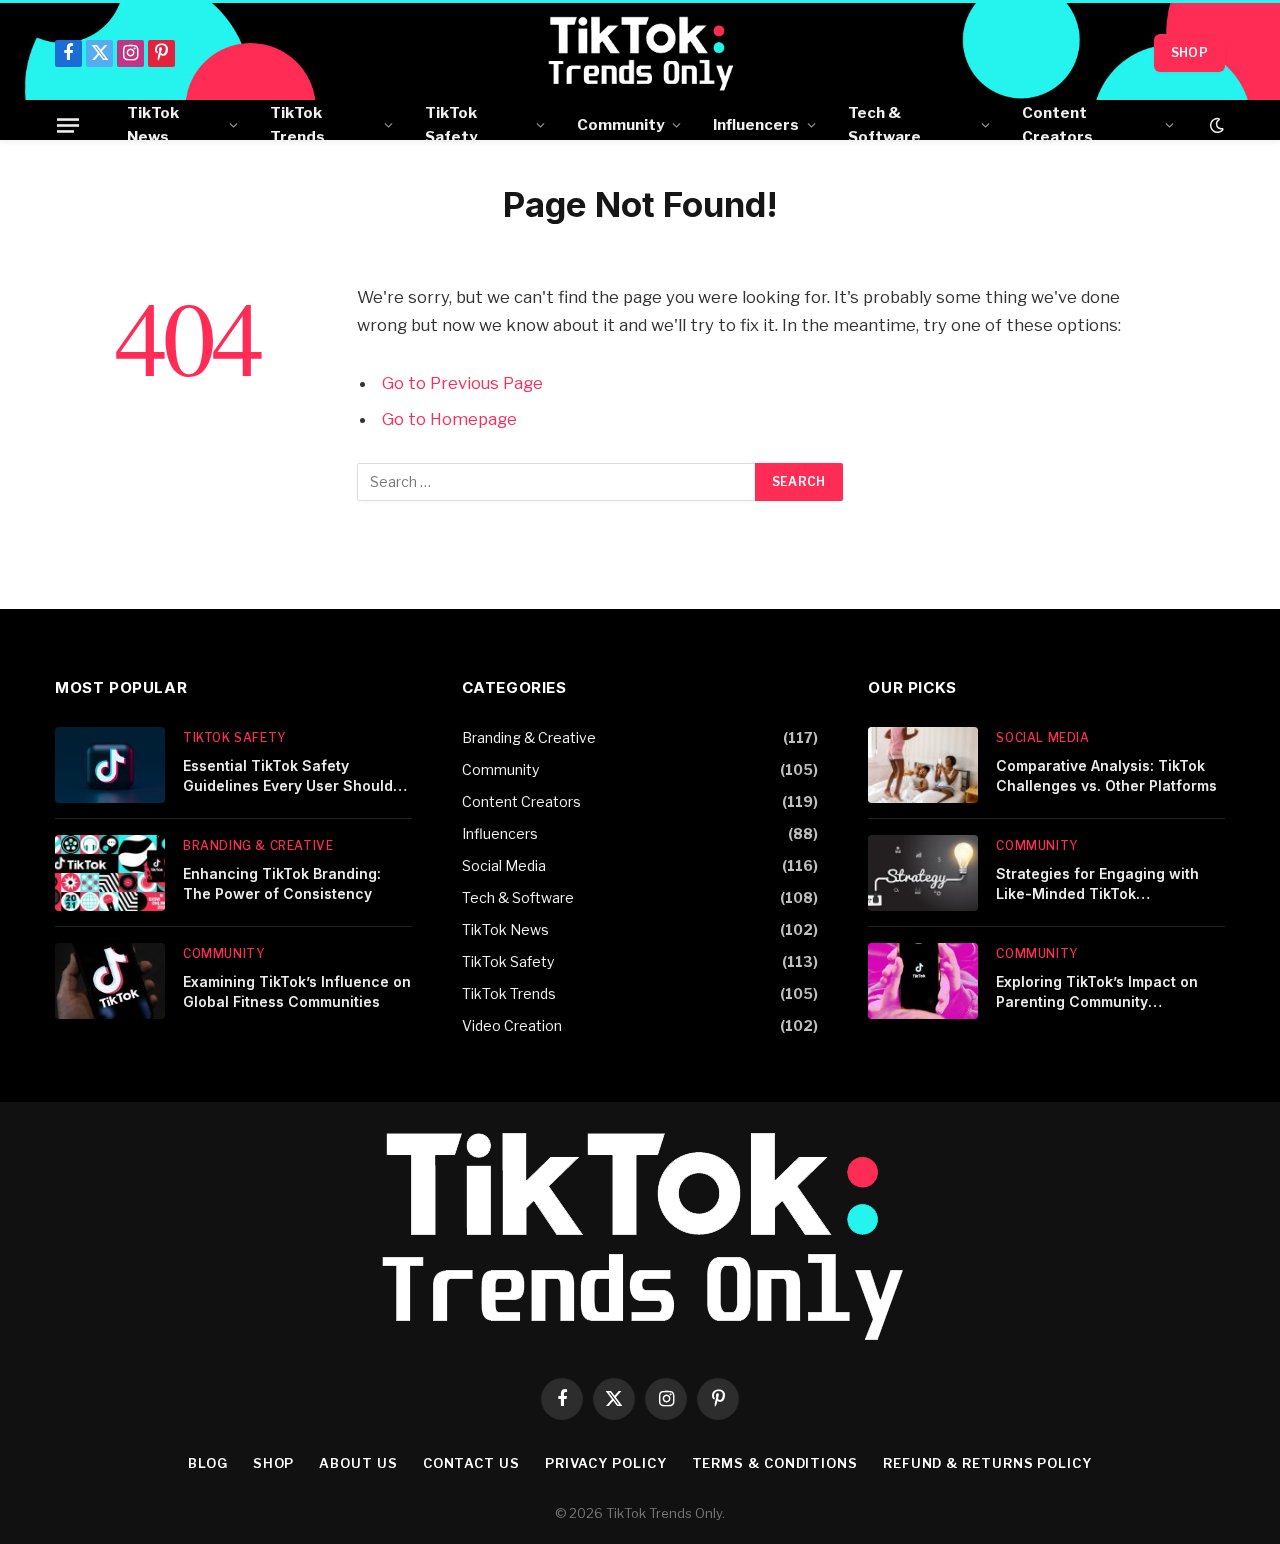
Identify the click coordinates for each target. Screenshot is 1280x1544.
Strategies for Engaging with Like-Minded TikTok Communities (1097, 884)
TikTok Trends (297, 125)
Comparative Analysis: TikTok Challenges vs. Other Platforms (1106, 775)
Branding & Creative (258, 845)
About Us (358, 1463)
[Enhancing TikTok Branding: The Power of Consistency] (110, 873)
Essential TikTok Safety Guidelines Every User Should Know (288, 776)
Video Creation (512, 1025)
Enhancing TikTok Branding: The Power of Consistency (282, 883)
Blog (208, 1463)
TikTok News (153, 125)
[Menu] (68, 125)
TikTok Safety (451, 125)
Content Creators (1057, 125)
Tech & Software (884, 125)
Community (620, 125)
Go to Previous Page (462, 383)
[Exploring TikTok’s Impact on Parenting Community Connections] (923, 981)
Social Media (504, 865)
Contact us (471, 1463)
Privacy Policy (606, 1463)
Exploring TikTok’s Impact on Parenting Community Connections (1097, 992)
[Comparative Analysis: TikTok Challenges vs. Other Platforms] (923, 765)
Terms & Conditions (775, 1463)
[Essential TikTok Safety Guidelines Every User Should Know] (110, 765)
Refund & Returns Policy (987, 1463)
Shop (1189, 52)
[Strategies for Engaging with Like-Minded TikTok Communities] (923, 873)
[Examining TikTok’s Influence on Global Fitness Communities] (110, 981)
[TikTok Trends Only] (640, 53)
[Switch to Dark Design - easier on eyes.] (1215, 125)
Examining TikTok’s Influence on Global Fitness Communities (297, 991)
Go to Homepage (449, 419)
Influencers (756, 125)
